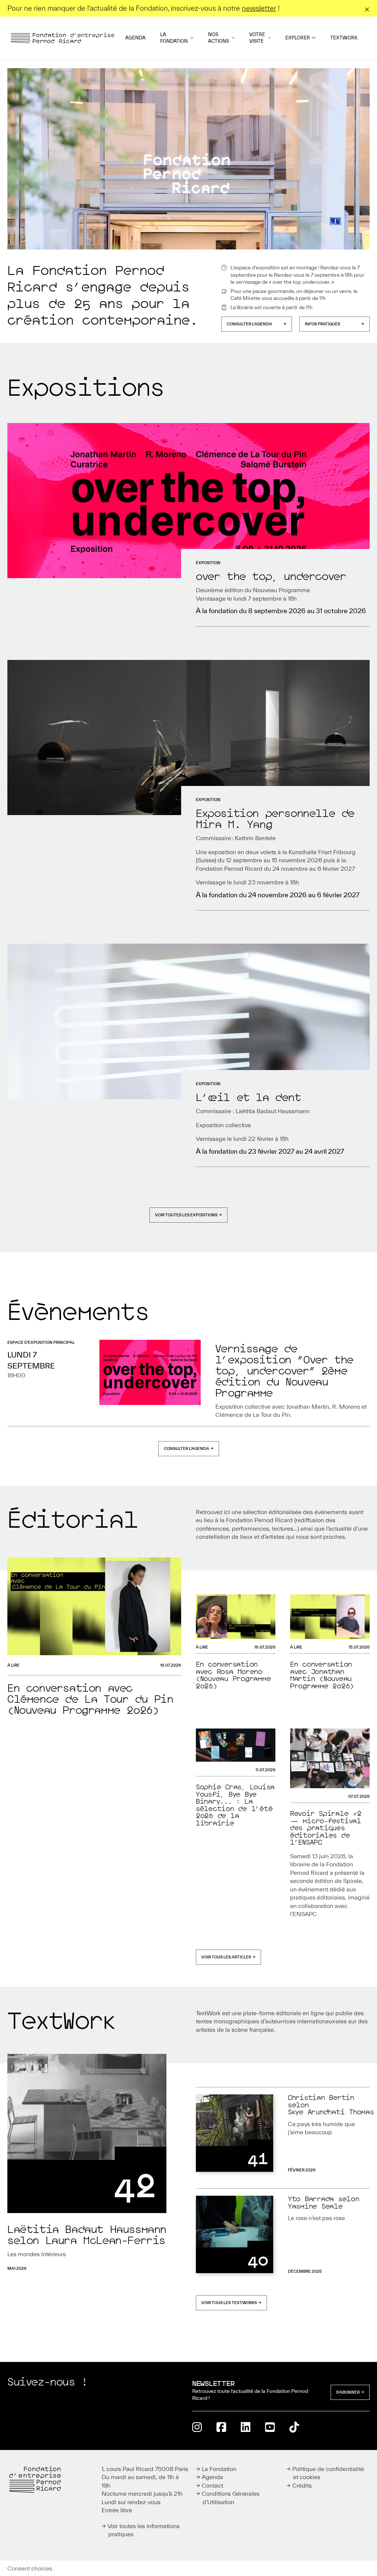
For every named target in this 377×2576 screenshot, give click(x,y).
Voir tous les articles (226, 1957)
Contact (212, 2485)
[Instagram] (197, 2427)
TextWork (344, 38)
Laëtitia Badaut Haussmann (273, 1111)
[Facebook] (221, 2427)
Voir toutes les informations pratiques (144, 2530)
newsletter (259, 8)
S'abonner (348, 2392)
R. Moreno (346, 1406)
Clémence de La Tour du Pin (253, 1415)
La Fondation (174, 38)
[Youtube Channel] (270, 2427)
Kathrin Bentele (255, 838)
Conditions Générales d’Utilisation (231, 2498)
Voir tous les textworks (229, 2303)
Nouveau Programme (281, 590)
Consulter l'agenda (249, 324)
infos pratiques (323, 324)
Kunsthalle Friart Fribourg (322, 852)
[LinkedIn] (246, 2427)
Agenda (135, 38)
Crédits (302, 2485)
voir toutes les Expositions (186, 1215)
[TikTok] (294, 2427)
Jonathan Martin (308, 1406)
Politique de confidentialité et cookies (328, 2473)
